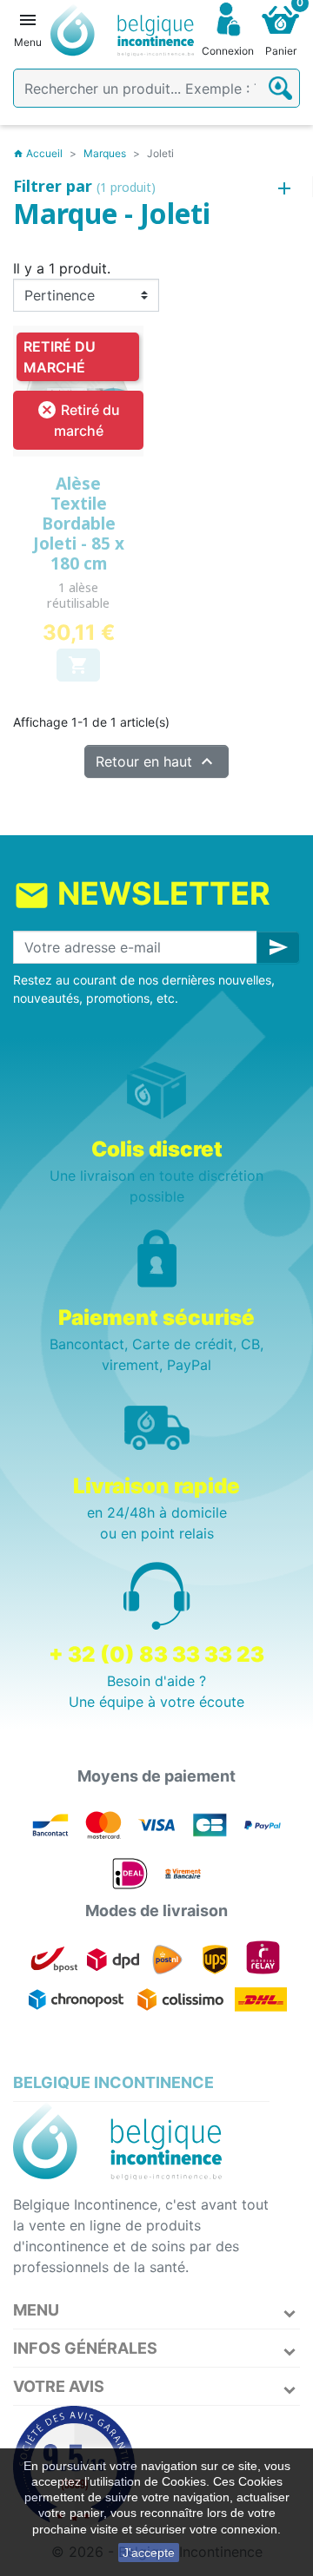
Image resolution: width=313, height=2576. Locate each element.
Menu (36, 2310)
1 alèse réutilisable (78, 595)
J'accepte (149, 2553)
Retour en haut (156, 761)
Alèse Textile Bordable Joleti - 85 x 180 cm (79, 523)
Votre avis (59, 2386)
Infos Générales (85, 2348)
